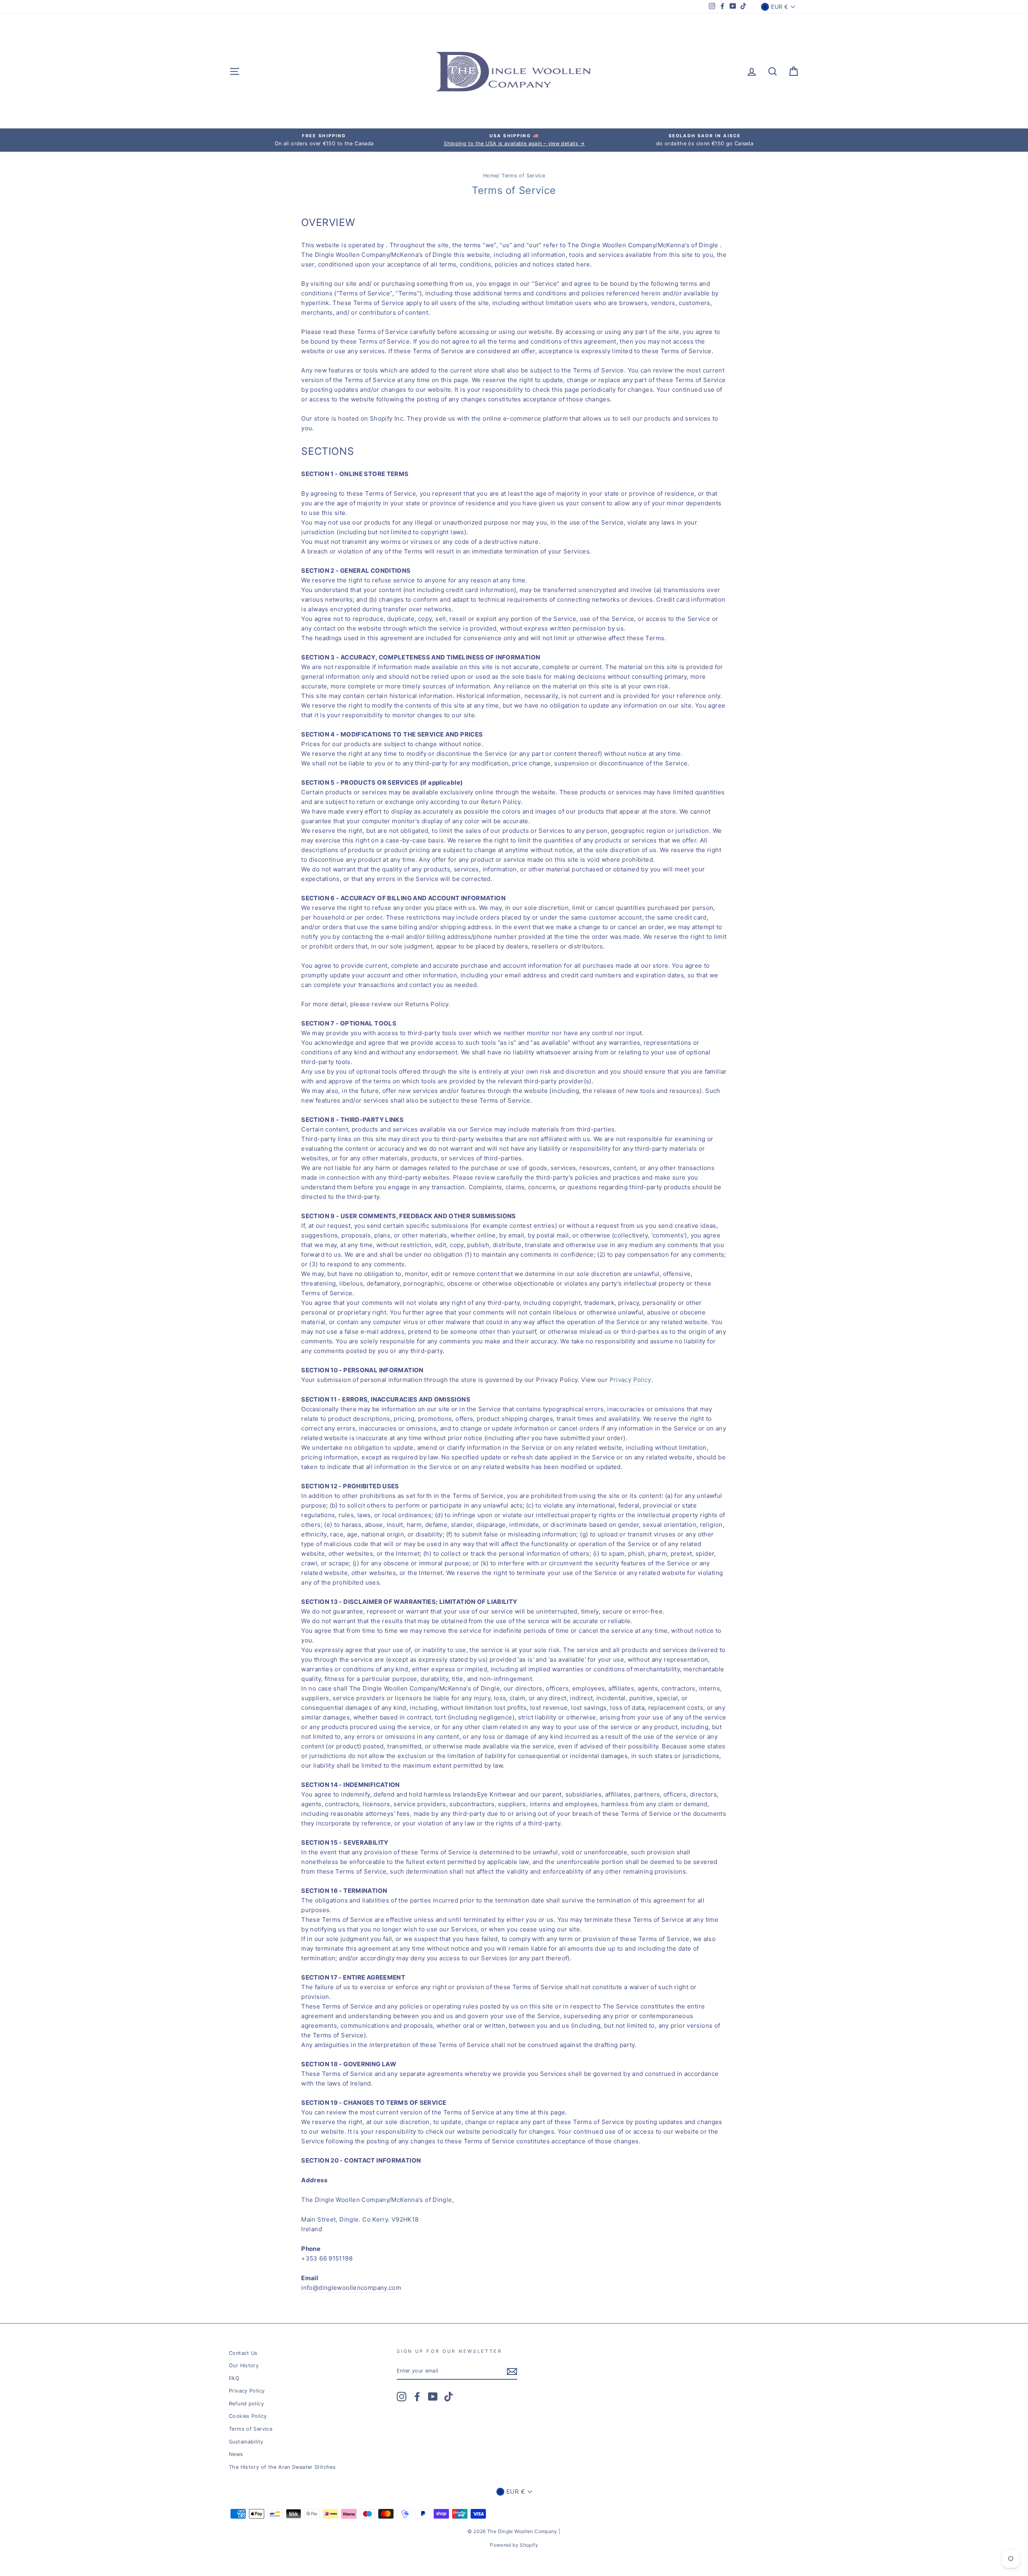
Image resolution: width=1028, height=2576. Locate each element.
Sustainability (246, 2442)
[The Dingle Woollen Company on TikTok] (449, 2397)
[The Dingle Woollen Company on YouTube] (433, 2397)
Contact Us (243, 2353)
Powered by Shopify (514, 2545)
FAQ (234, 2378)
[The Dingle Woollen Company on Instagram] (402, 2397)
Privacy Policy (630, 1380)
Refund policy (246, 2404)
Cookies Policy (248, 2416)
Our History (244, 2365)
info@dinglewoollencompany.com (351, 2288)
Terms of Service (251, 2429)
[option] (324, 140)
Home (491, 176)
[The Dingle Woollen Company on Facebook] (417, 2397)
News (236, 2454)
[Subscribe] (512, 2371)
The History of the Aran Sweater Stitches (282, 2467)
